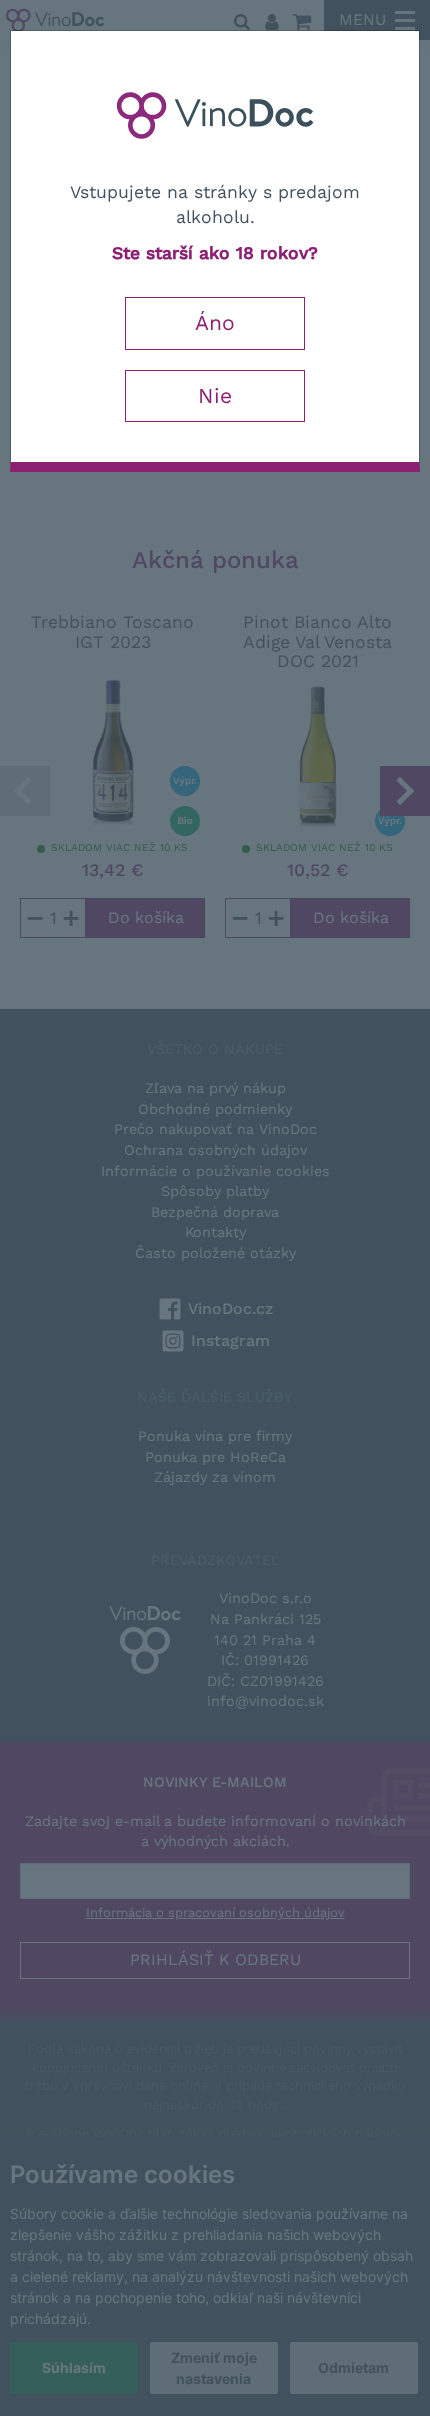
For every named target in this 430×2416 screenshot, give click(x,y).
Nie (215, 395)
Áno (215, 322)
